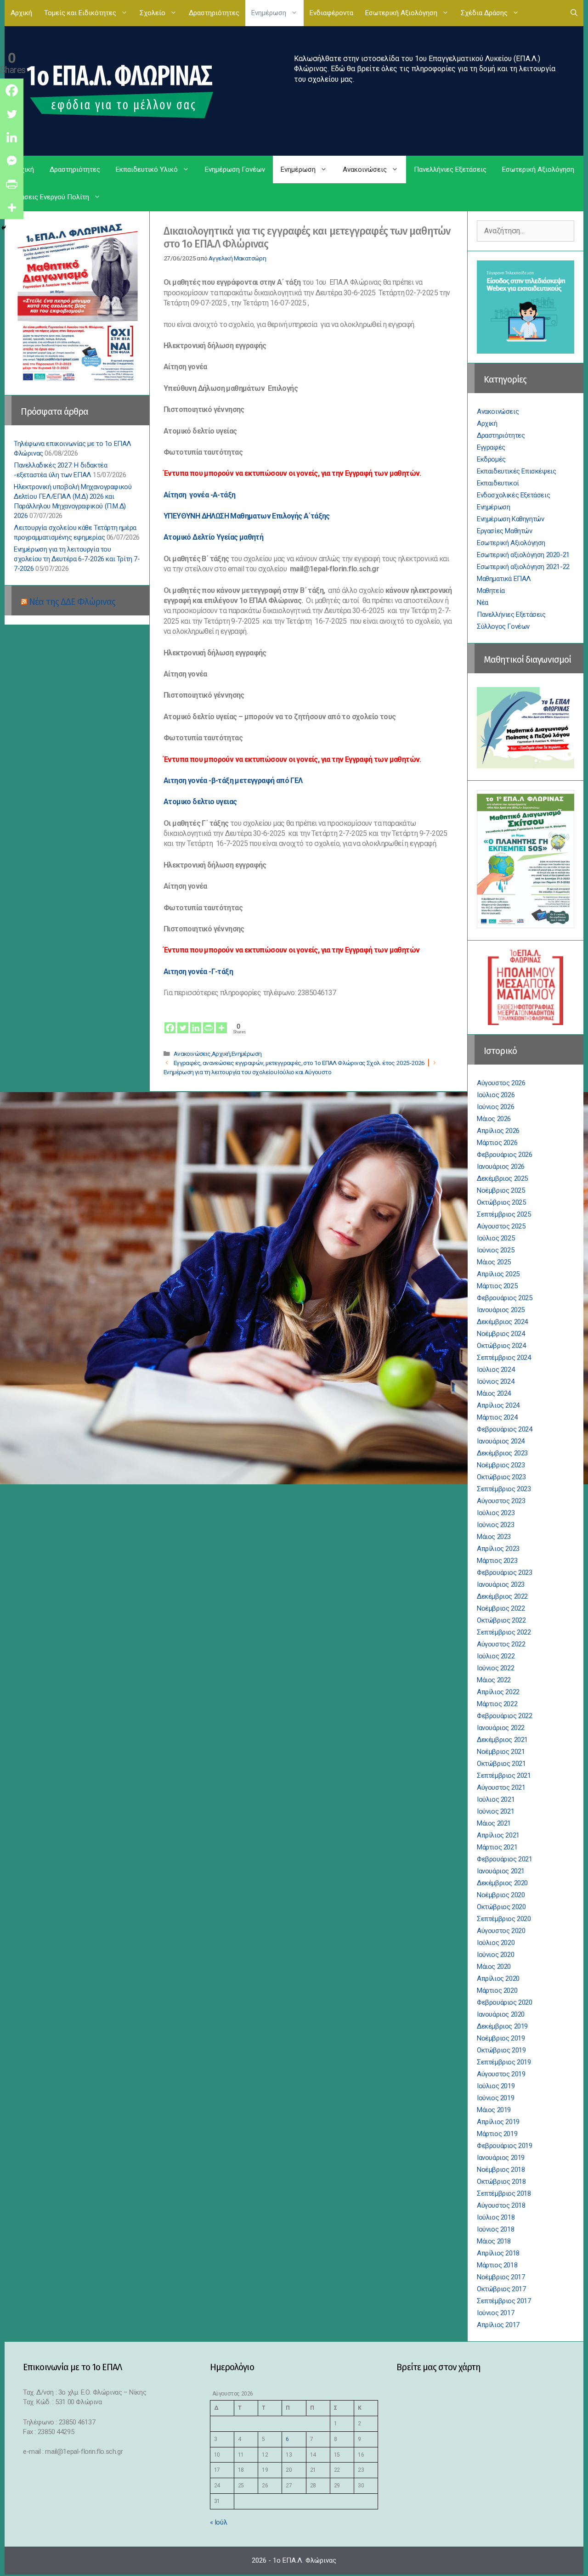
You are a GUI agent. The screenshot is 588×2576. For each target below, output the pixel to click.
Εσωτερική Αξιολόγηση (401, 13)
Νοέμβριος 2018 (501, 2170)
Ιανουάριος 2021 (501, 1871)
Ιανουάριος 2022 (501, 1728)
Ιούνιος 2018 (495, 2229)
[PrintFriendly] (209, 1022)
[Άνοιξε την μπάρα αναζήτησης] (574, 13)
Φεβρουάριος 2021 (505, 1859)
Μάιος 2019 (494, 2110)
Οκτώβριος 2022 (501, 1620)
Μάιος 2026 (494, 1119)
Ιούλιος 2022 (496, 1656)
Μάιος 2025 (494, 1262)
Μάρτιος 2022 (497, 1704)
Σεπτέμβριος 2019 (504, 2062)
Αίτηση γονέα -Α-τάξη (199, 495)
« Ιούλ (219, 2522)
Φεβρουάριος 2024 (505, 1429)
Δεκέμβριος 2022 (502, 1596)
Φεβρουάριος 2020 (505, 2002)
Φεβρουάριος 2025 (505, 1298)
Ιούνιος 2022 (495, 1668)
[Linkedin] (196, 1022)
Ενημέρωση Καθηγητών (510, 519)
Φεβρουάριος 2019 (505, 2146)
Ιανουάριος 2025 (501, 1310)
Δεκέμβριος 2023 (502, 1453)
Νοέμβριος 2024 (501, 1334)
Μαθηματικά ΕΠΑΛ (504, 579)
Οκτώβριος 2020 (501, 1907)
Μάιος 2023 (494, 1537)
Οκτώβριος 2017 (501, 2289)
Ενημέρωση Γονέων (235, 169)
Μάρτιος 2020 (497, 1990)
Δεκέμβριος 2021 (502, 1740)
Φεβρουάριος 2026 (505, 1155)
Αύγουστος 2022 (501, 1644)
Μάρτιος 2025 (497, 1286)
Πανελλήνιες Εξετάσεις (450, 169)
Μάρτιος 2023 (497, 1561)
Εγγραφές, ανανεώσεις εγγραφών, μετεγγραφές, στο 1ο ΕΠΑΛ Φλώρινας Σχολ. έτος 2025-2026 (299, 1063)
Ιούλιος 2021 (496, 1799)
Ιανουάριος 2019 (501, 2158)
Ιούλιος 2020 (496, 1943)
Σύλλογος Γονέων (503, 626)
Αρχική (21, 13)
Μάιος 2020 (494, 1967)
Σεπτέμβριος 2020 (504, 1919)
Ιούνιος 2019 (495, 2098)
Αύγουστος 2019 (501, 2074)
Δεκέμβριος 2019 (502, 2026)
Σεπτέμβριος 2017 (504, 2301)
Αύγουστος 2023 (501, 1501)
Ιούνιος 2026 (495, 1107)
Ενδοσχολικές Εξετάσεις (513, 495)
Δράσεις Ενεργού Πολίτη (51, 197)
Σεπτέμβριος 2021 (504, 1776)
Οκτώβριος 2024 (501, 1346)
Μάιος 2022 (494, 1680)
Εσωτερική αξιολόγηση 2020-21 (523, 555)
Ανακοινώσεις (365, 169)
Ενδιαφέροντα (331, 13)
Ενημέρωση (269, 13)
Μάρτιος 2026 (497, 1143)
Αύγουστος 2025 (501, 1226)
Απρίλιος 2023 (498, 1549)
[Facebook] (170, 1022)
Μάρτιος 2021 (497, 1847)
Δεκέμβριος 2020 (502, 1883)
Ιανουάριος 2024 (501, 1441)
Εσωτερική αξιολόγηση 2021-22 (523, 567)
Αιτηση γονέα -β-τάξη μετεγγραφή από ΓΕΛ (233, 781)
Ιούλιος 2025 (496, 1238)
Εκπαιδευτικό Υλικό (147, 169)
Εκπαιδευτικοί (498, 483)
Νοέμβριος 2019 (501, 2038)
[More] (221, 1022)
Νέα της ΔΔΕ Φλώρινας (72, 602)
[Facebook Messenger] (12, 161)
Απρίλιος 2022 (498, 1692)
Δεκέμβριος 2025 (502, 1178)
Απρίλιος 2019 (498, 2122)
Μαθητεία (491, 591)
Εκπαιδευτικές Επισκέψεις (516, 471)
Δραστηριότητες (214, 13)
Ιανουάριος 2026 (501, 1167)
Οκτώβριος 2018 (501, 2181)
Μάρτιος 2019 (497, 2134)
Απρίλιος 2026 (498, 1131)
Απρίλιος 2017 (498, 2325)
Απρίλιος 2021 (498, 1835)
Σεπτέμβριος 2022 (504, 1632)
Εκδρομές (491, 459)
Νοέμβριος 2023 (501, 1465)
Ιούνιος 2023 (495, 1525)
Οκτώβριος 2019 (501, 2050)
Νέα (483, 603)
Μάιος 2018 (494, 2241)
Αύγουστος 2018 (501, 2205)
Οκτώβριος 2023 (501, 1477)
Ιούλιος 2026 (496, 1095)
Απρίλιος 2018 (498, 2253)
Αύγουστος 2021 (501, 1787)
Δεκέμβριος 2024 (502, 1322)
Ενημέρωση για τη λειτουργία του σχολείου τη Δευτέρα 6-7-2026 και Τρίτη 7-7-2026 (77, 559)
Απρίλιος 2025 (498, 1274)
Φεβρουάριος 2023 (505, 1573)
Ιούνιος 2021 (495, 1811)
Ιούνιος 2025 (495, 1250)
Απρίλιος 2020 (498, 1979)
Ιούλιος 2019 (496, 2086)
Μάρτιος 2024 (497, 1417)
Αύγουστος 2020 (501, 1931)
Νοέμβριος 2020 (501, 1895)
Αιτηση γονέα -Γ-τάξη (198, 972)
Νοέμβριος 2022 (501, 1608)
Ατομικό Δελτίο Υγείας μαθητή (213, 537)
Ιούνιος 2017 (495, 2313)
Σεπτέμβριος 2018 (504, 2193)
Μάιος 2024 (494, 1393)
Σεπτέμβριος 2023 (504, 1489)
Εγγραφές (491, 447)
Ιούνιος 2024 (495, 1381)
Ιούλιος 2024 (496, 1370)
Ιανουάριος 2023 (501, 1584)
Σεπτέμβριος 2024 (504, 1358)
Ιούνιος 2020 (495, 1955)
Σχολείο (153, 13)
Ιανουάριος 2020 (501, 2014)
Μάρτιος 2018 (497, 2265)
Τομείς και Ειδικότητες (80, 13)
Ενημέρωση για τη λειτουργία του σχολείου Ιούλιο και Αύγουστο (247, 1072)
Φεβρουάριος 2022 (505, 1716)
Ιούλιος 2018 (496, 2217)
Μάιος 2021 (494, 1823)
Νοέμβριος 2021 (501, 1752)
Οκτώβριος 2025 (501, 1202)
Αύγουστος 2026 (501, 1083)
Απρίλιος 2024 (498, 1405)
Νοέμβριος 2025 (501, 1190)
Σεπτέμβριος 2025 (504, 1214)
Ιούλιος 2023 (496, 1513)
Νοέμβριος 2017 (501, 2277)
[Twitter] (183, 1022)
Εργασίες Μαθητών (505, 531)
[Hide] (4, 228)
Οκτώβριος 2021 (501, 1764)
